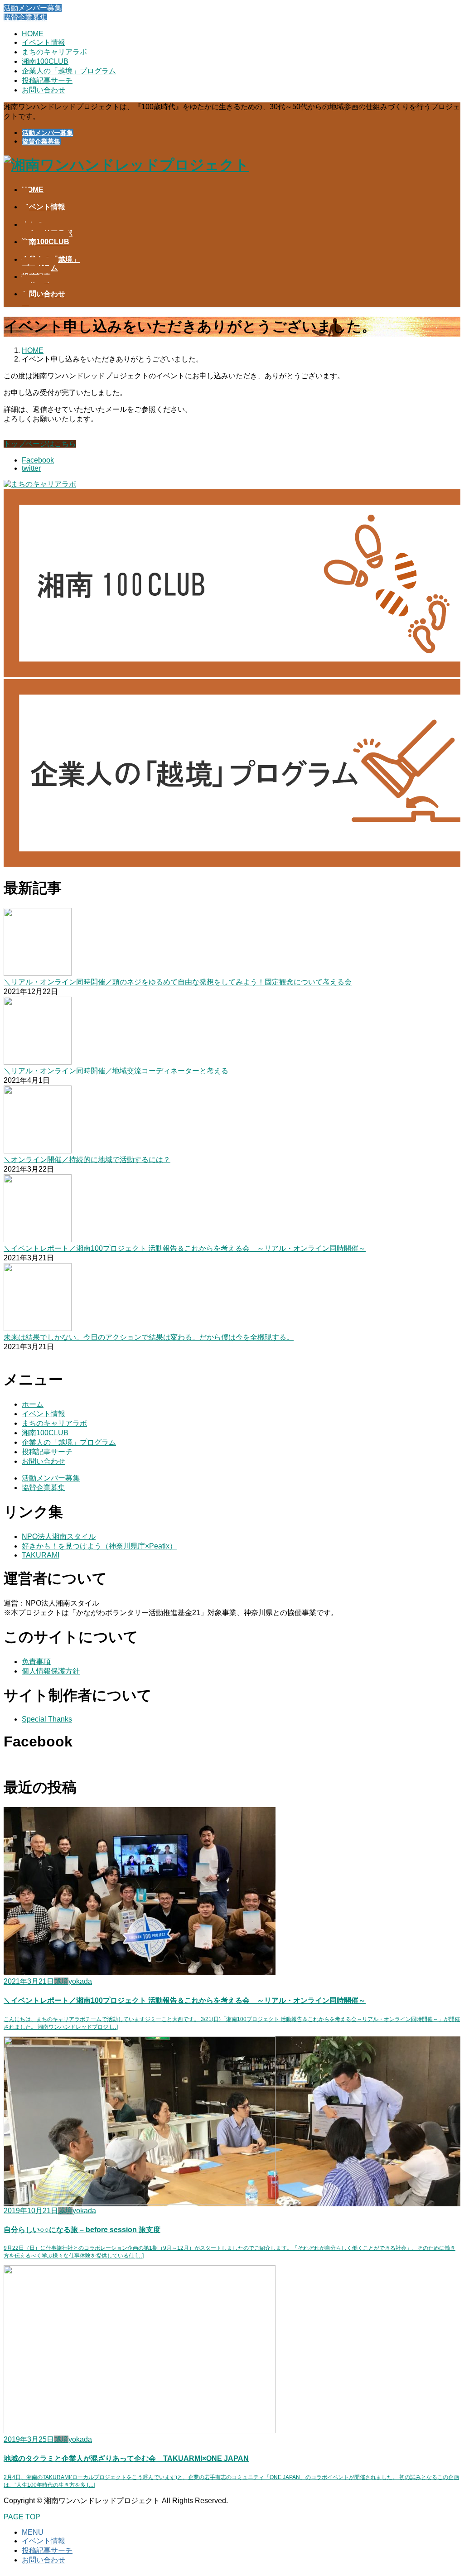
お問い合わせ (43, 90)
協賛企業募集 (41, 141)
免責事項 (36, 1662)
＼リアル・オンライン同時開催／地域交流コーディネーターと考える (116, 1071)
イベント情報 (43, 42)
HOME (33, 34)
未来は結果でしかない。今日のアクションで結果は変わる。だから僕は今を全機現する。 (149, 1337)
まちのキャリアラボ (54, 52)
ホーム (33, 1404)
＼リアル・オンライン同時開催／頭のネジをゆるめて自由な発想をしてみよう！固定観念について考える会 (178, 982)
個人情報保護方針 (51, 1671)
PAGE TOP (22, 2517)
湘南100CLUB (45, 61)
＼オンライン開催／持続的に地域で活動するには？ (87, 1160)
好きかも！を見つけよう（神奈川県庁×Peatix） (99, 1546)
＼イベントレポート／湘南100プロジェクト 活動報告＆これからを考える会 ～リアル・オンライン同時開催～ (185, 1248)
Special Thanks (47, 1719)
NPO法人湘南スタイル (59, 1536)
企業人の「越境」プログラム (69, 71)
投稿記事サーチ (47, 80)
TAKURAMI (41, 1555)
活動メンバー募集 (48, 133)
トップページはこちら (40, 444)
